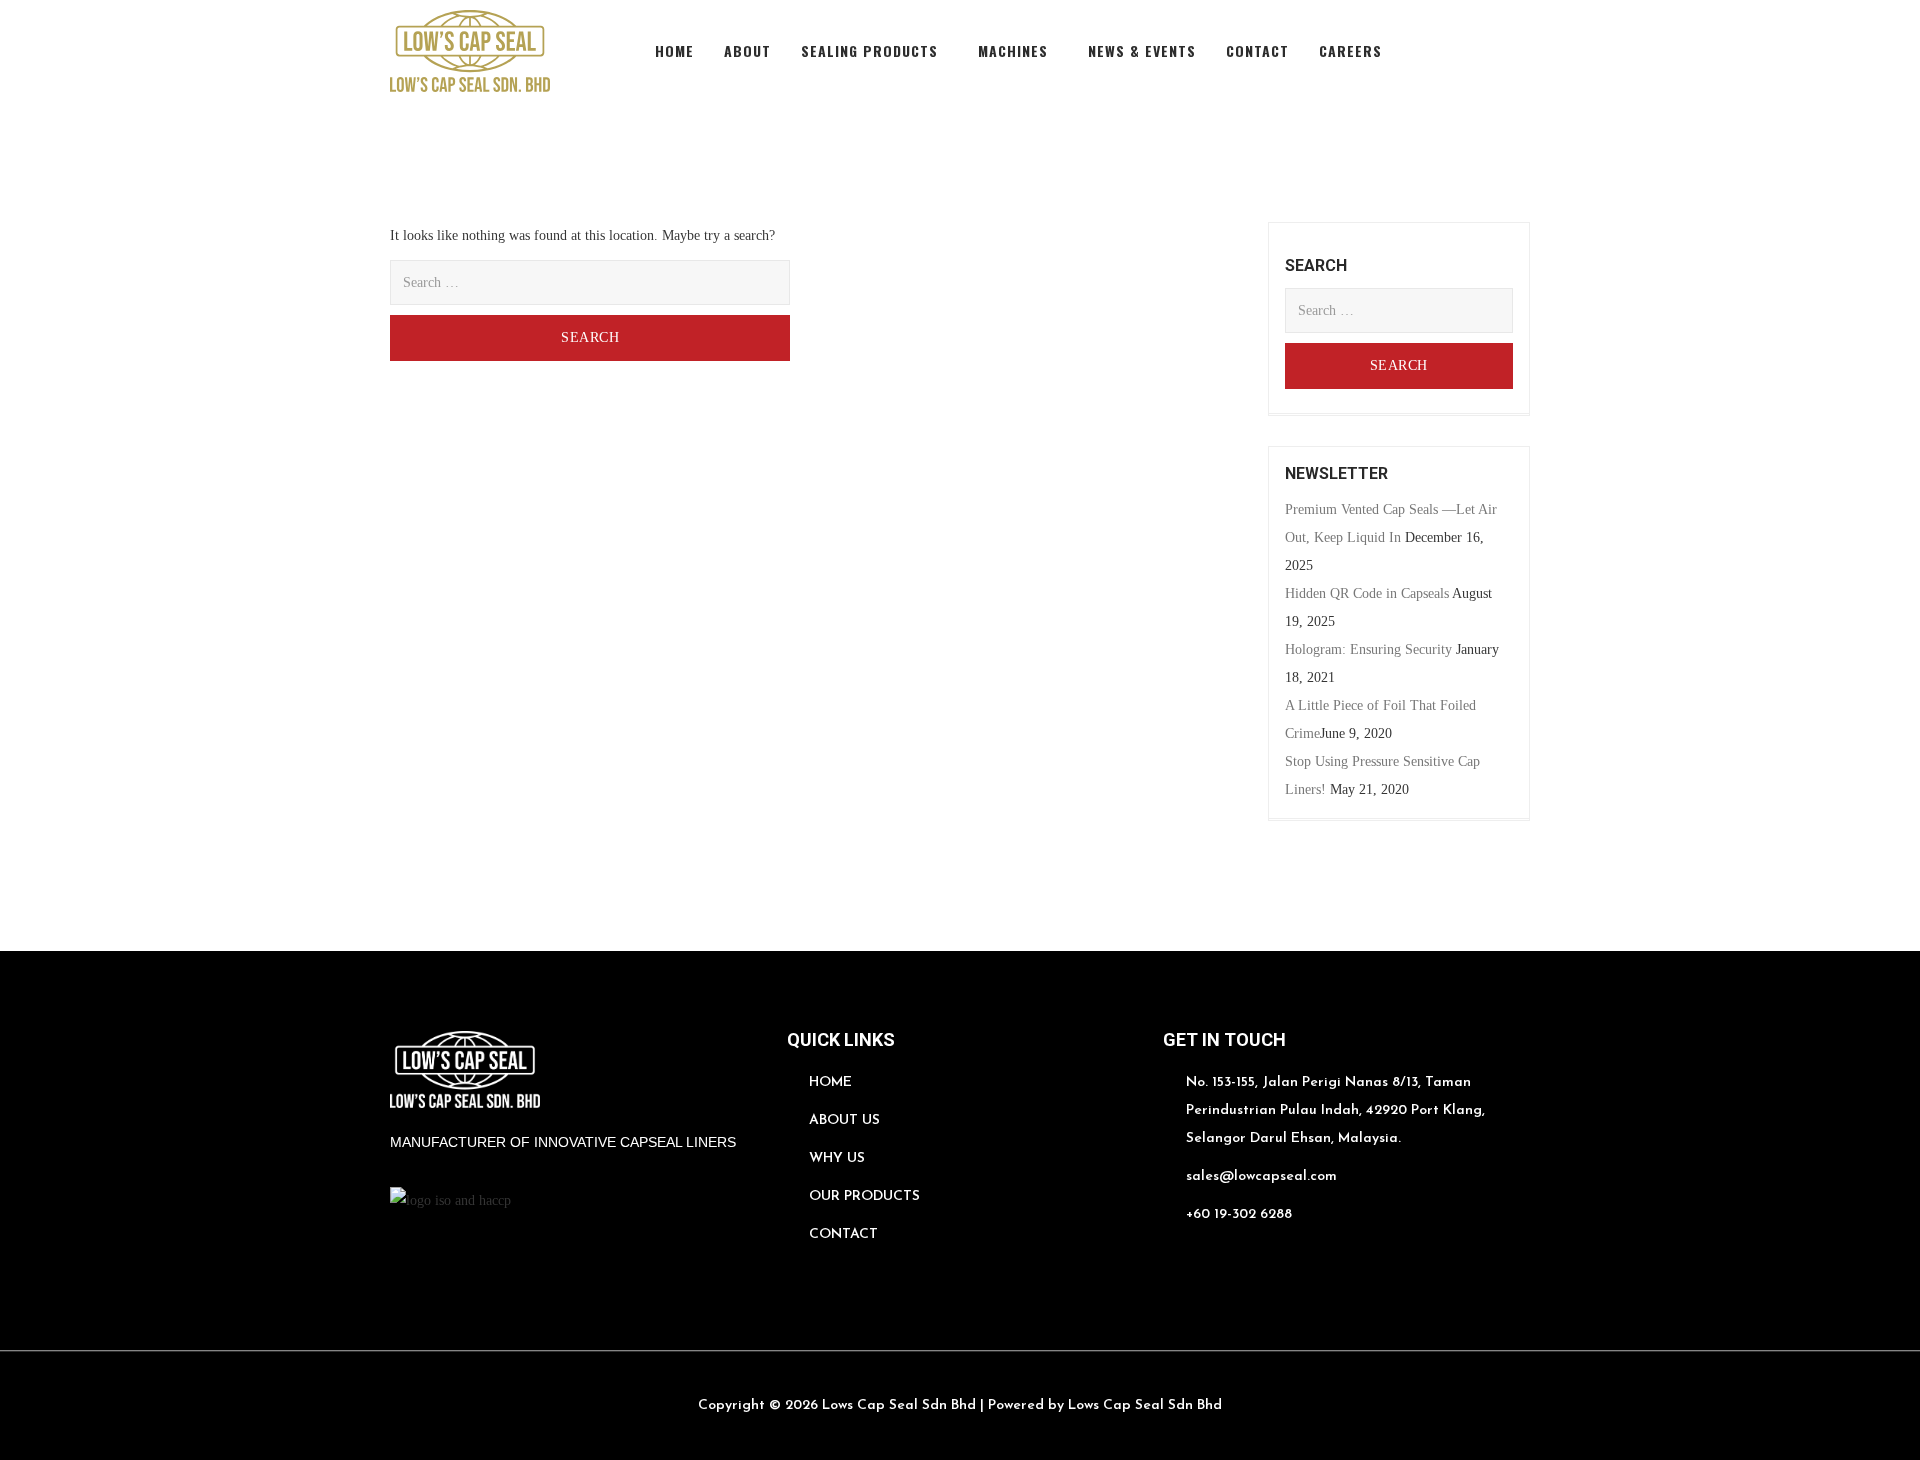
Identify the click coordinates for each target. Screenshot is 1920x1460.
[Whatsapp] (1173, 1259)
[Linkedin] (1473, 51)
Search (618, 330)
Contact (1257, 50)
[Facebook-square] (1427, 51)
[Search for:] (590, 282)
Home (674, 50)
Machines (1013, 50)
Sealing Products (869, 50)
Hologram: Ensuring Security (1368, 649)
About (747, 50)
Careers (1350, 50)
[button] (874, 51)
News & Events (1142, 50)
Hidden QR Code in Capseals (1367, 593)
